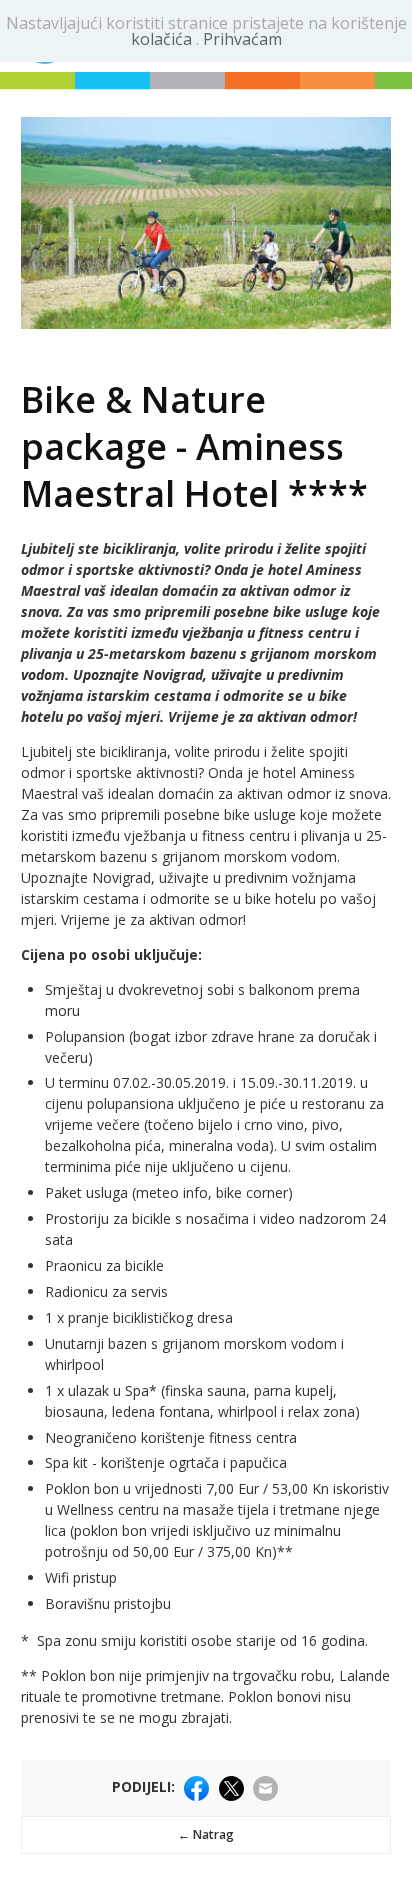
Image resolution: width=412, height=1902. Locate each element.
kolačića (163, 39)
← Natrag (206, 1834)
